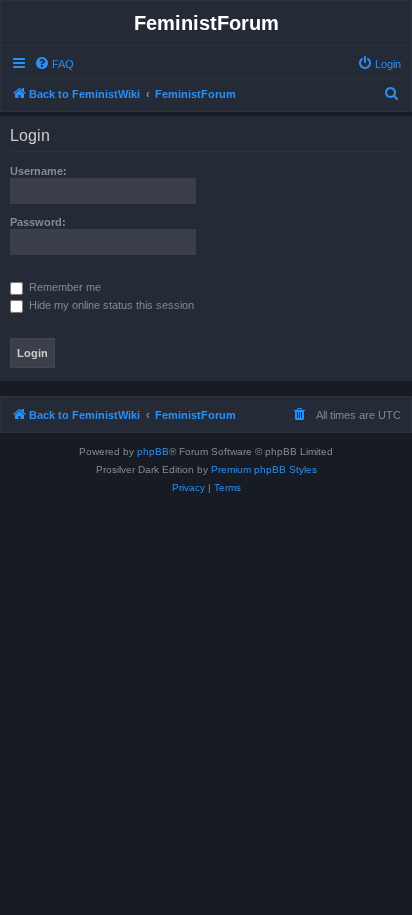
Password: (38, 222)
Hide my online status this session (110, 305)
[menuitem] (54, 64)
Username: (38, 171)
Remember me (63, 287)
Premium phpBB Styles (264, 469)
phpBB (153, 451)
